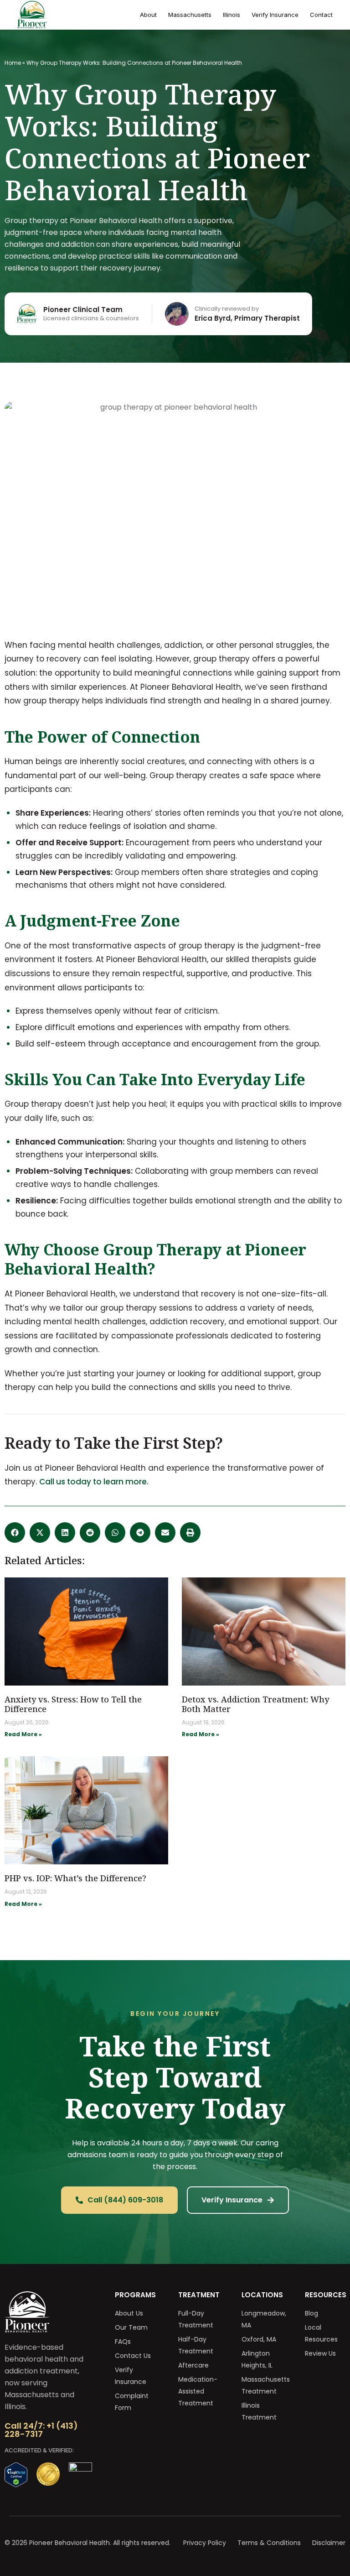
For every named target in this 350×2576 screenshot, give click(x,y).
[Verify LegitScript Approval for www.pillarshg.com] (16, 2485)
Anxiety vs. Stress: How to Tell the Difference (73, 1704)
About (148, 15)
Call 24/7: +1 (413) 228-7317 (41, 2430)
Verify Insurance (275, 15)
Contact (321, 15)
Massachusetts (190, 15)
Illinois (232, 15)
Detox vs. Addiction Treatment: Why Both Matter (255, 1704)
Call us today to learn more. (94, 1482)
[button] (15, 1533)
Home (13, 63)
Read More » (23, 1734)
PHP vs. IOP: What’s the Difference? (75, 1878)
